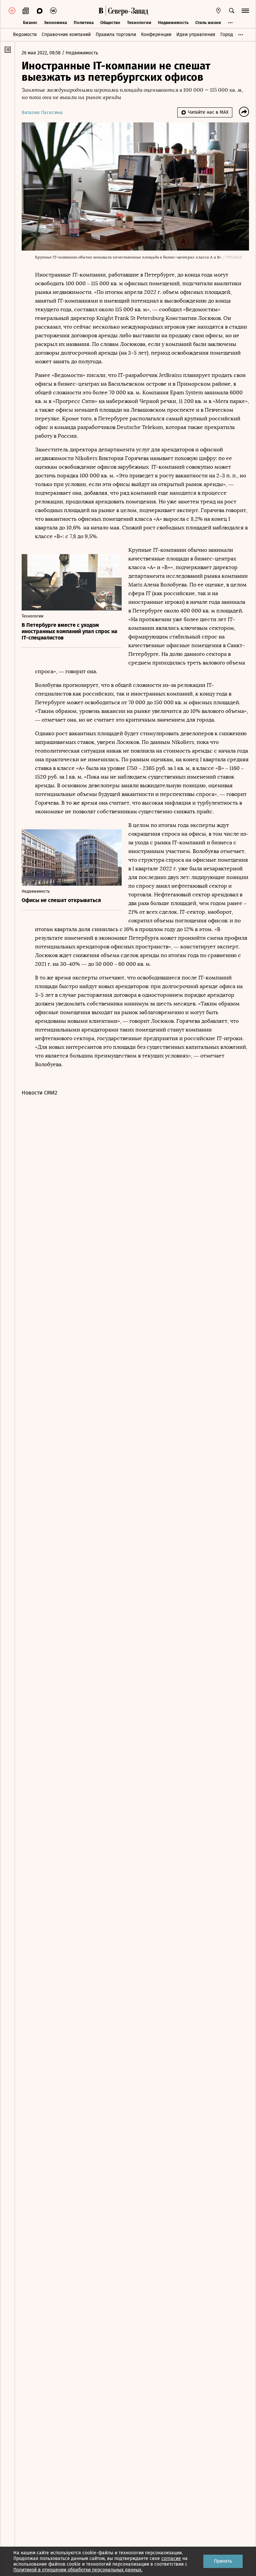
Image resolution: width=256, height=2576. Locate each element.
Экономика (55, 23)
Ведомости (25, 35)
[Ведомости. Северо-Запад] (127, 11)
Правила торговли (116, 35)
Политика (84, 23)
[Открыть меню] (245, 11)
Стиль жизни (208, 23)
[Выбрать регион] (218, 11)
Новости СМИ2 (39, 1093)
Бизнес (30, 23)
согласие (171, 2558)
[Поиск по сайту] (232, 11)
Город (227, 35)
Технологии (139, 23)
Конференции (156, 35)
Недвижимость (173, 23)
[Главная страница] (101, 11)
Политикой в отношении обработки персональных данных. (78, 2570)
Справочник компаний (66, 35)
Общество (110, 23)
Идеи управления (196, 35)
